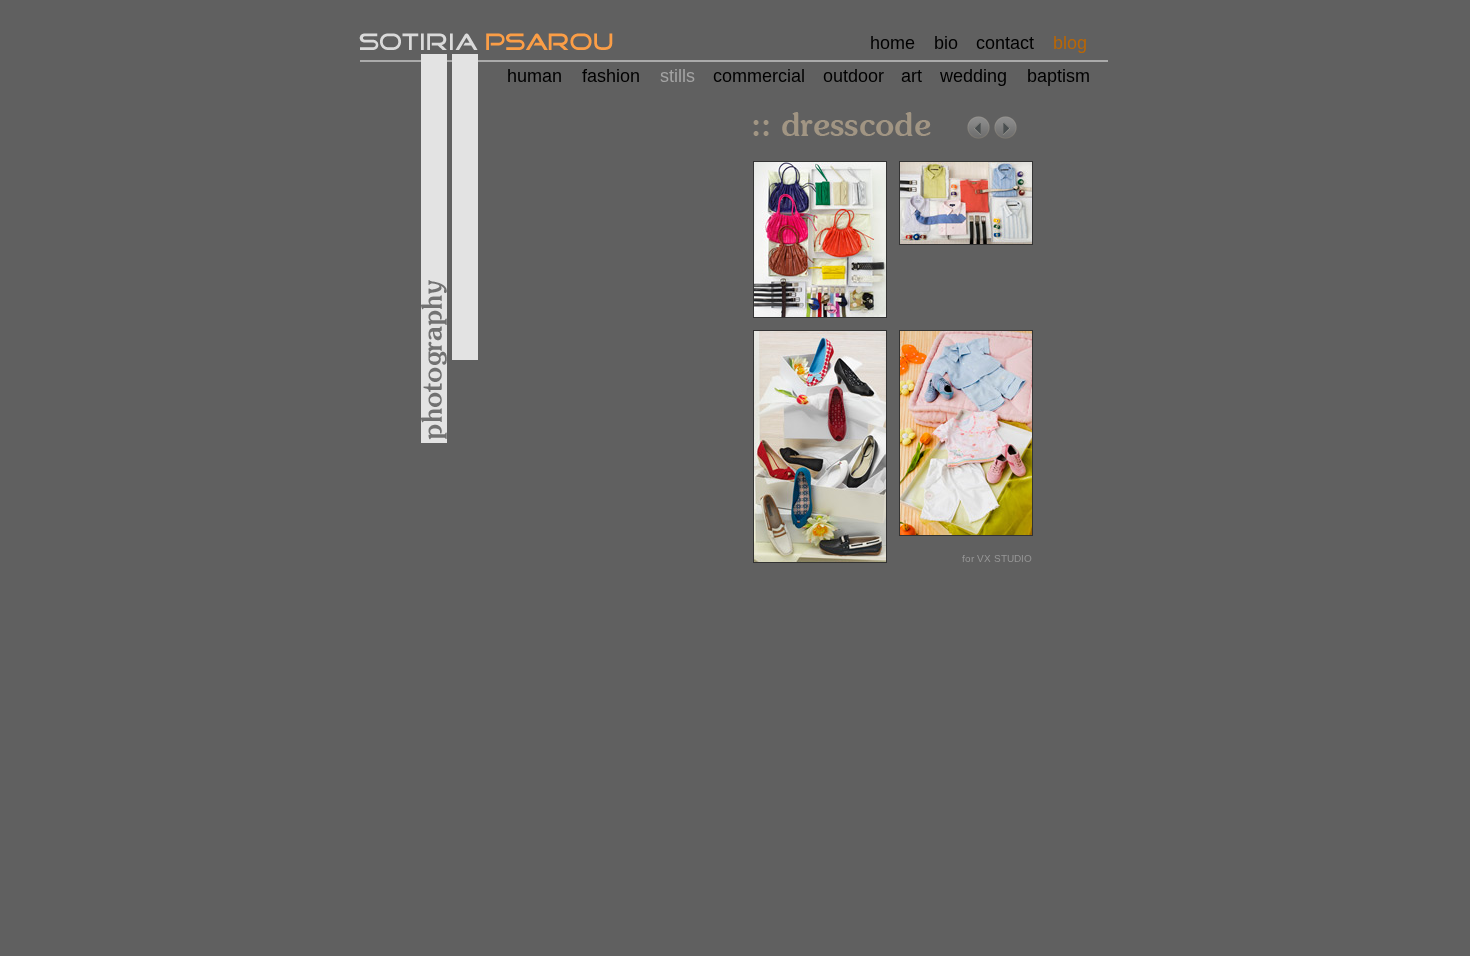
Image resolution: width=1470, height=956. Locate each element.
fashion (611, 76)
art (911, 76)
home (892, 43)
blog (1070, 43)
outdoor (853, 76)
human (534, 76)
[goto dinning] (1005, 137)
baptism (1058, 76)
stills (677, 76)
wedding (973, 76)
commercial (759, 76)
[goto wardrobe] (978, 137)
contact (1005, 43)
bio (946, 43)
